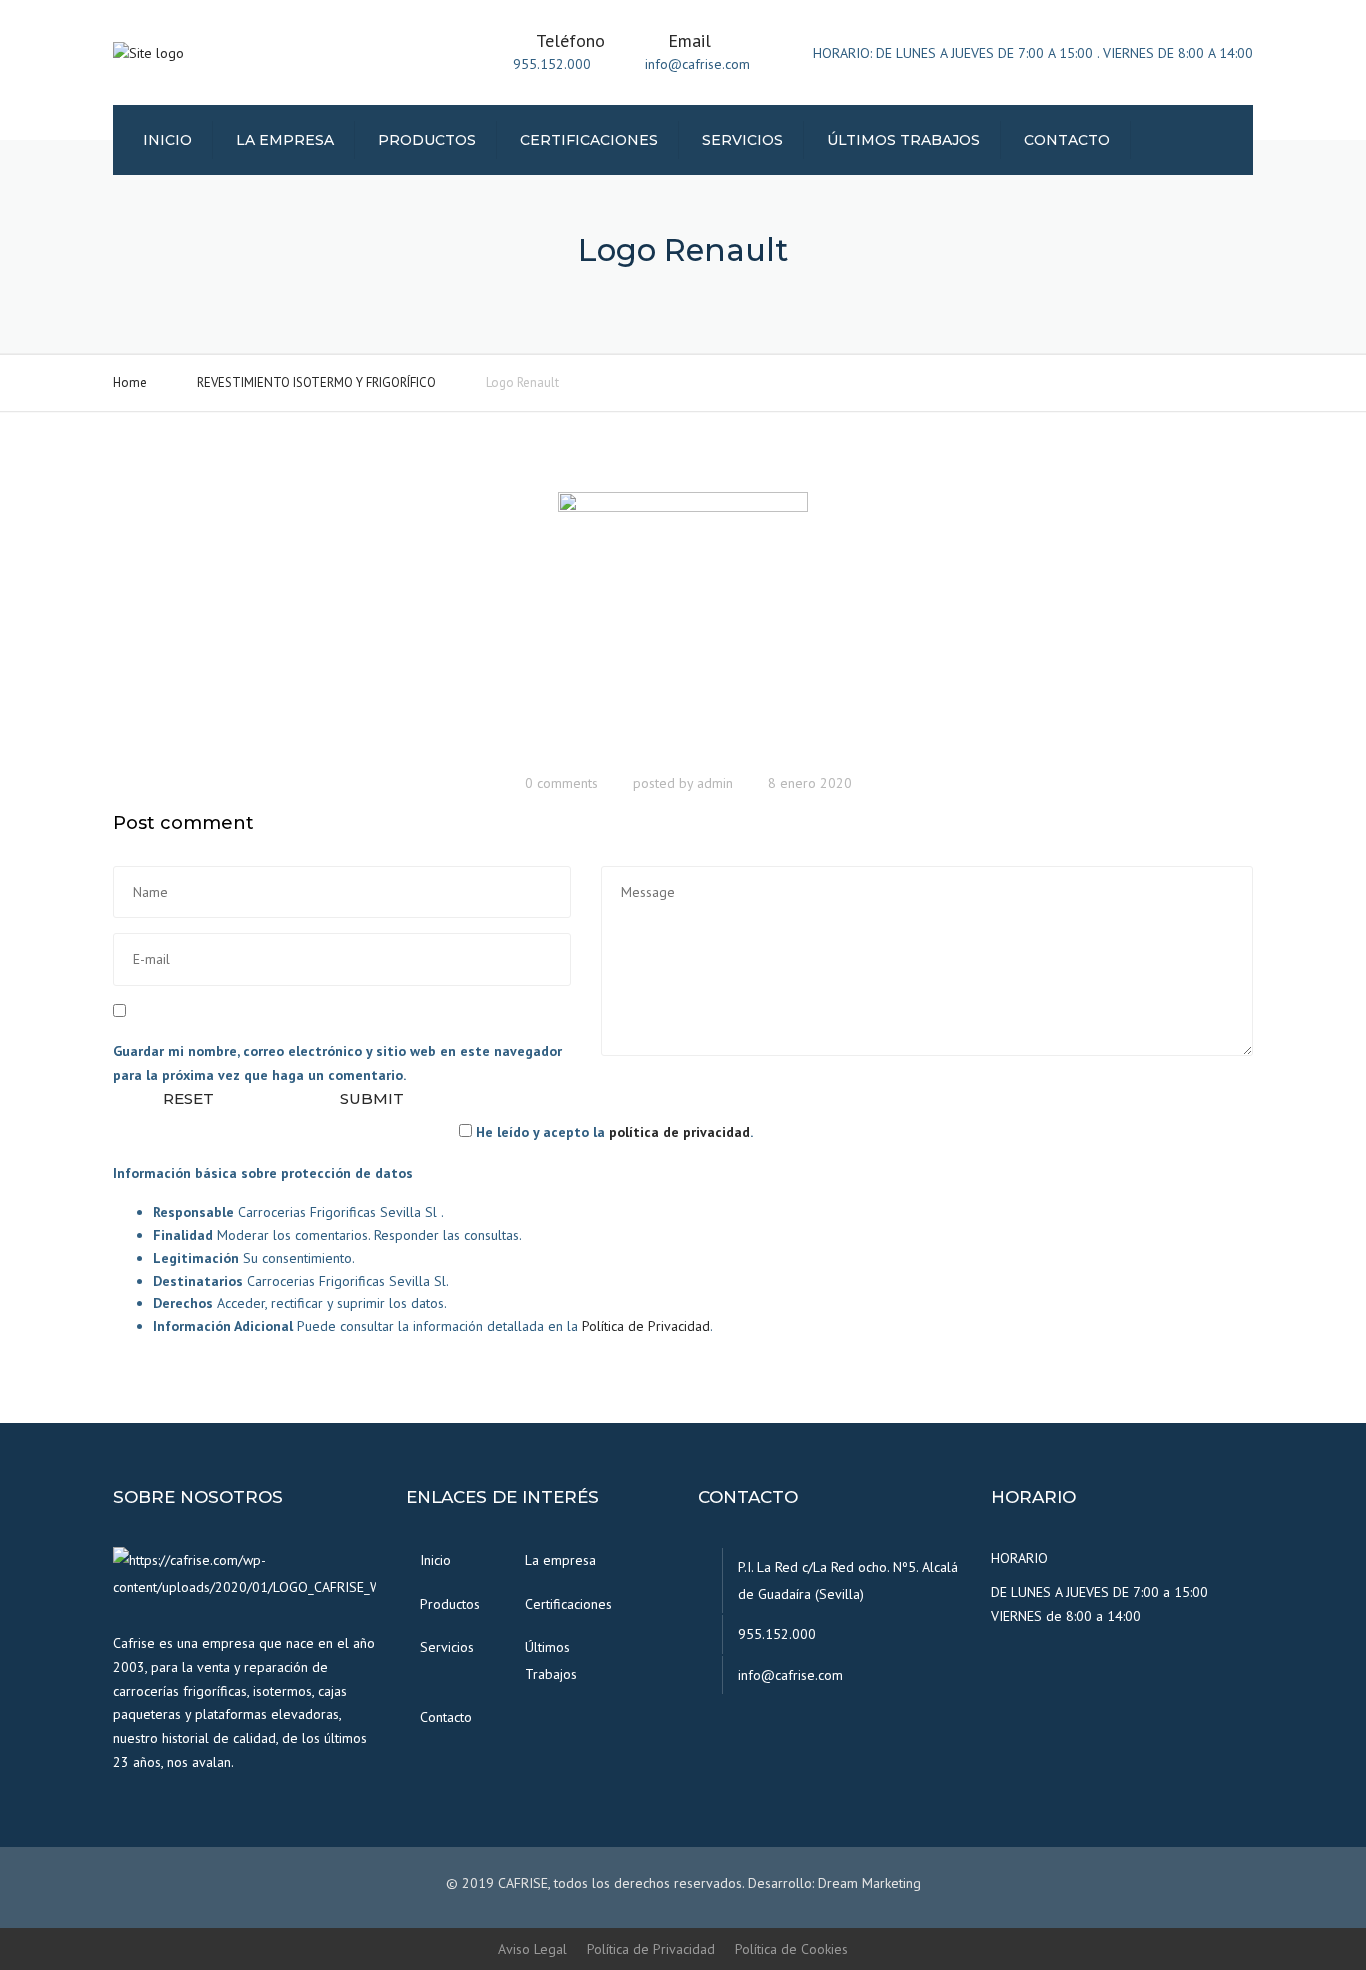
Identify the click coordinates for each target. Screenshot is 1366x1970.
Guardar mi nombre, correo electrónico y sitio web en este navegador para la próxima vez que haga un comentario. (337, 1063)
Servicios (742, 140)
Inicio (167, 140)
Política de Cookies (791, 1949)
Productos (427, 140)
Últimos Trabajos (903, 140)
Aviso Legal (532, 1949)
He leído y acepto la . (612, 1132)
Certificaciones (589, 140)
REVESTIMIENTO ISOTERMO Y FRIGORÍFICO (316, 382)
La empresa (285, 140)
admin (715, 783)
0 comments (561, 783)
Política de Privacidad (646, 1326)
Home (130, 382)
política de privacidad (679, 1132)
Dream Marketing (869, 1883)
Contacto (1067, 140)
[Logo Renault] (683, 625)
